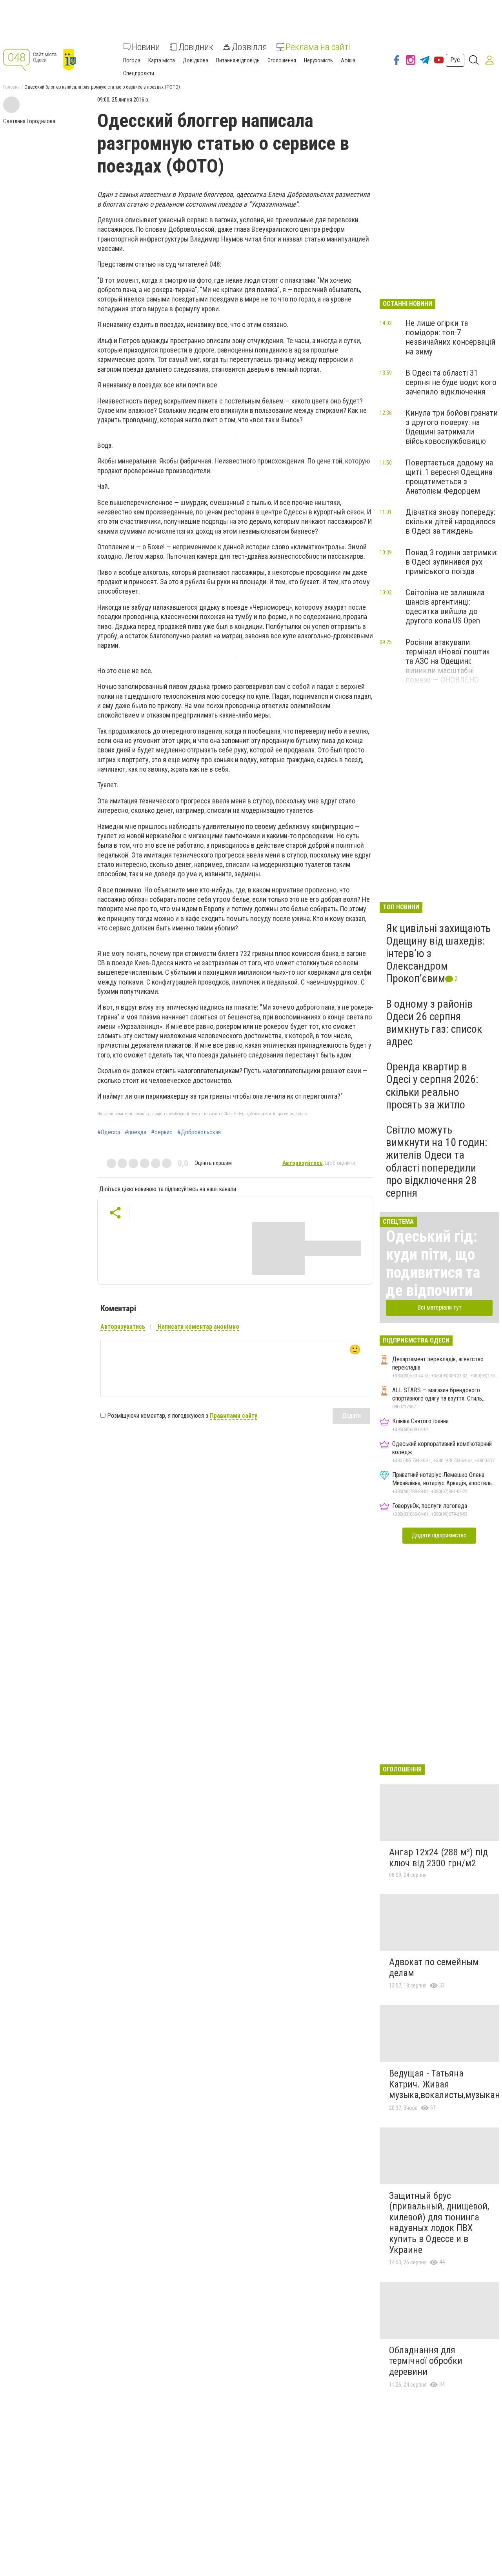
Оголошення (282, 60)
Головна (11, 87)
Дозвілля (249, 47)
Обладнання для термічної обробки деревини (426, 2361)
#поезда (136, 1132)
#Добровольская (199, 1132)
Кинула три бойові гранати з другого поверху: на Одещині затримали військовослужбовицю (452, 427)
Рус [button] (455, 60)
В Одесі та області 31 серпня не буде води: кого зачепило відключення (451, 382)
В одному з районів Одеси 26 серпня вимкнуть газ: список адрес (434, 1023)
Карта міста (162, 60)
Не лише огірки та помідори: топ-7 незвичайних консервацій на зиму (450, 337)
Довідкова (196, 60)
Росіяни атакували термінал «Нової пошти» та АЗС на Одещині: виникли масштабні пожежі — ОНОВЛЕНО (448, 661)
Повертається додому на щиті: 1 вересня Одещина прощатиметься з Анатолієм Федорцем (449, 477)
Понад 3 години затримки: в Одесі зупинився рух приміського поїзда (452, 562)
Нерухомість (318, 60)
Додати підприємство (439, 1535)
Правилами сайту (234, 1416)
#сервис (162, 1132)
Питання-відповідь (238, 60)
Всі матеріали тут (439, 1307)
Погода (132, 60)
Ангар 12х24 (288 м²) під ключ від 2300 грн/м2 (438, 1858)
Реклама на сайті (318, 47)
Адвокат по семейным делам (434, 1967)
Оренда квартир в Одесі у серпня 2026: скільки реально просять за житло (432, 1086)
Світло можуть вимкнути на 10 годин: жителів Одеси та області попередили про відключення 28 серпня (437, 1161)
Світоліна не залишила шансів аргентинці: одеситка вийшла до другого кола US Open (445, 607)
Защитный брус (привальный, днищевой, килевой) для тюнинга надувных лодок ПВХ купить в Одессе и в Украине (439, 2223)
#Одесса (109, 1132)
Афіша (348, 60)
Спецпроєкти (139, 73)
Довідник (196, 47)
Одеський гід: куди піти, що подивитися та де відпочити (433, 1263)
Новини (146, 47)
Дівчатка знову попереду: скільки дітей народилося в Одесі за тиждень (451, 521)
